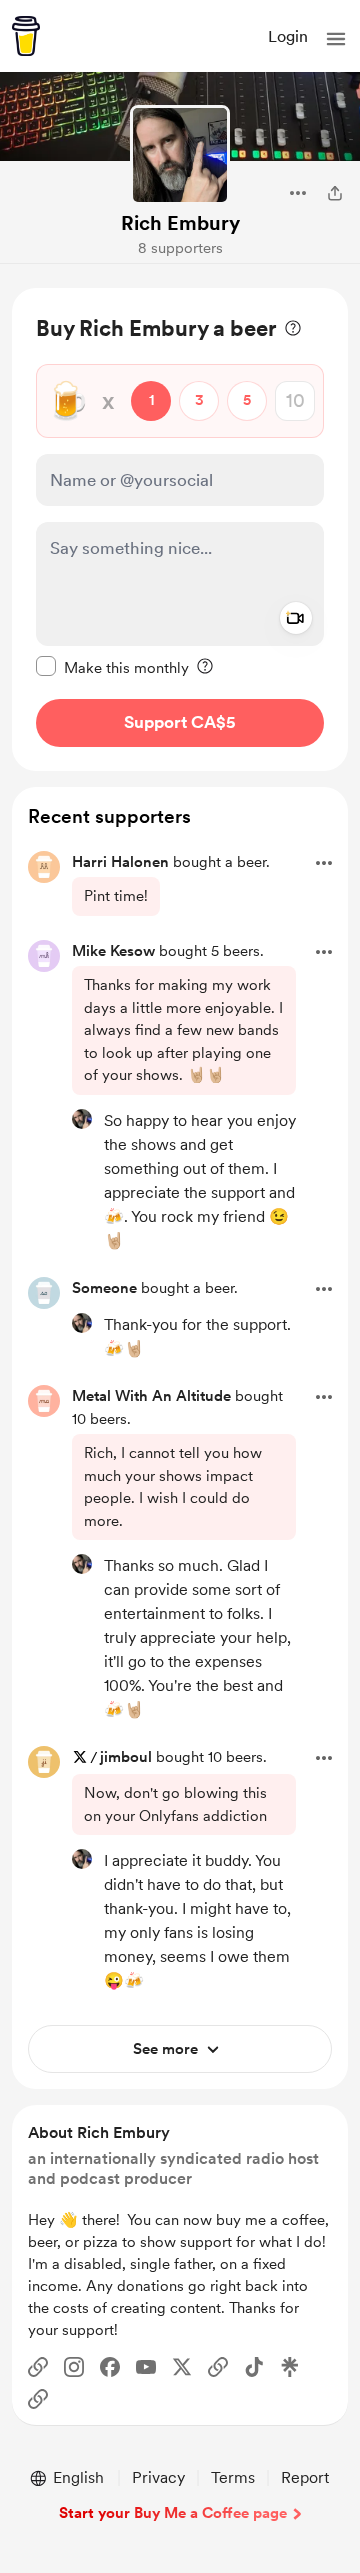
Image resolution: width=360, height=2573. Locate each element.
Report (305, 2477)
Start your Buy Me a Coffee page (173, 2513)
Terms (233, 2477)
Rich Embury (180, 223)
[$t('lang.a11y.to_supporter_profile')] (82, 1119)
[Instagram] (74, 2367)
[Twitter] (182, 2367)
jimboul (126, 1757)
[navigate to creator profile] (180, 155)
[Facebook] (110, 2367)
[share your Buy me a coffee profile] (335, 193)
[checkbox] (112, 667)
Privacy (158, 2477)
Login (288, 36)
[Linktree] (290, 2367)
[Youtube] (146, 2367)
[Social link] (38, 2367)
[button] (336, 39)
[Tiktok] (254, 2367)
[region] (180, 529)
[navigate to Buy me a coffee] (26, 36)
